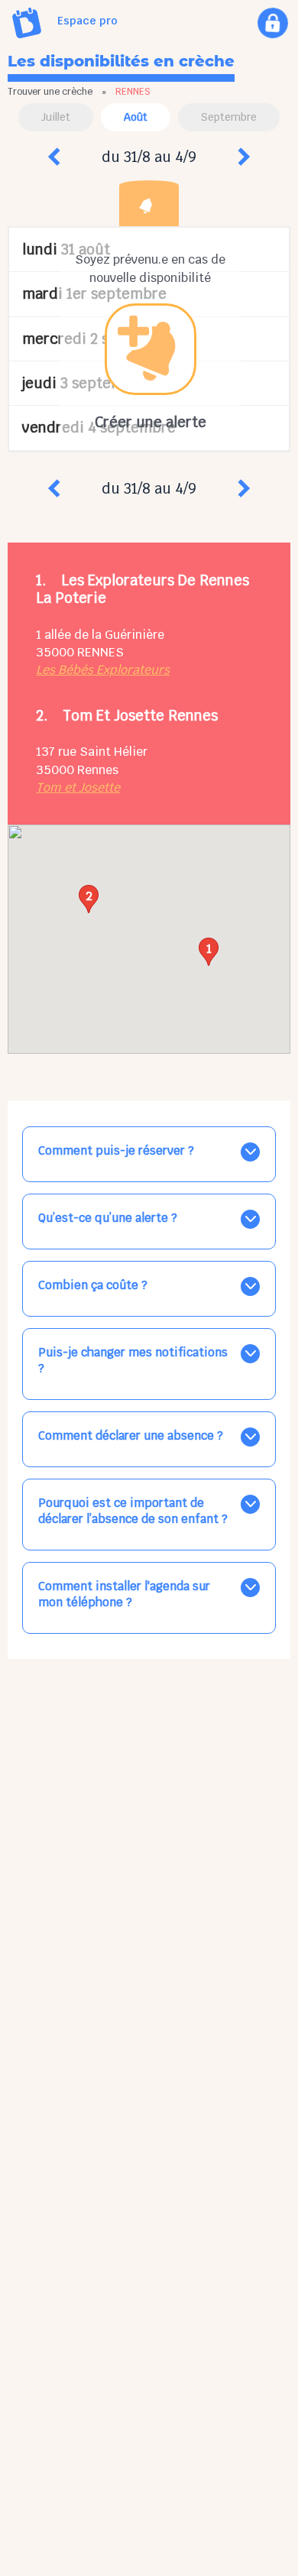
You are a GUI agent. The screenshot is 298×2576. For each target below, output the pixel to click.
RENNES (100, 652)
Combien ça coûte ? (93, 1285)
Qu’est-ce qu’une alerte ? (108, 1218)
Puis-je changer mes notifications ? (133, 1360)
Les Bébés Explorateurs (103, 670)
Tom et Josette (78, 787)
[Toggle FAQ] (250, 1152)
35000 (55, 652)
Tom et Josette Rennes (140, 715)
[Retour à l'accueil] (27, 23)
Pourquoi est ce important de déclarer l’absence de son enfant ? (133, 1511)
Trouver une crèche (50, 92)
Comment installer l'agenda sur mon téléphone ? (124, 1594)
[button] (209, 952)
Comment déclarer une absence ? (131, 1435)
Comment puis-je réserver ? (116, 1150)
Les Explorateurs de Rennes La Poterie (143, 589)
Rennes (98, 770)
